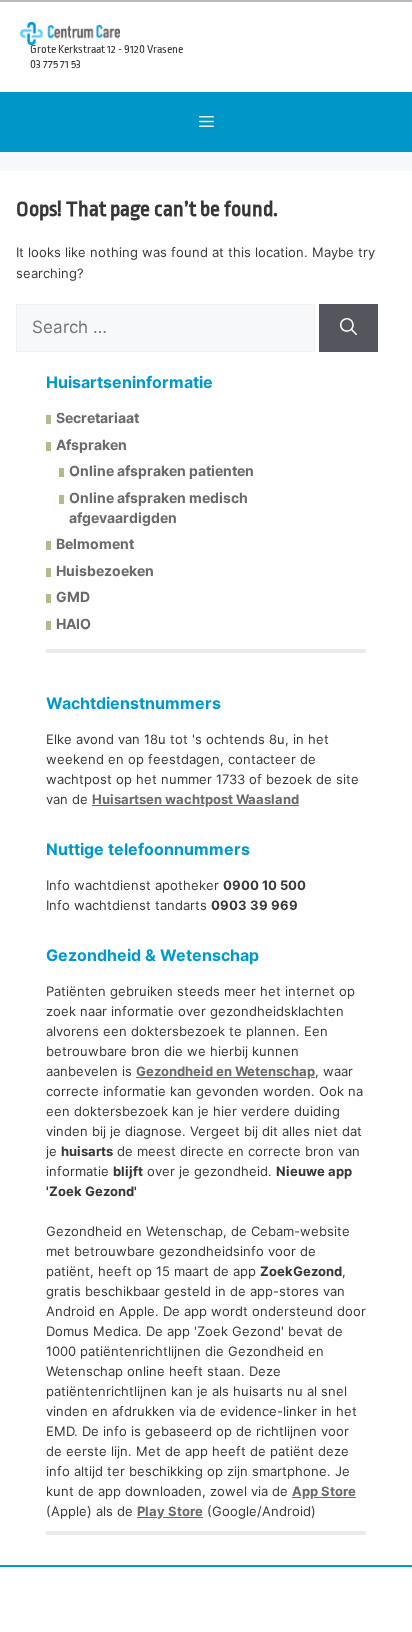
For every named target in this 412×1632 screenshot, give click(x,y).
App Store (324, 1491)
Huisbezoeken (105, 570)
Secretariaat (97, 417)
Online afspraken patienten (161, 470)
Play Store (170, 1511)
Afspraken (91, 444)
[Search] (348, 328)
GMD (73, 596)
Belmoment (95, 543)
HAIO (73, 623)
